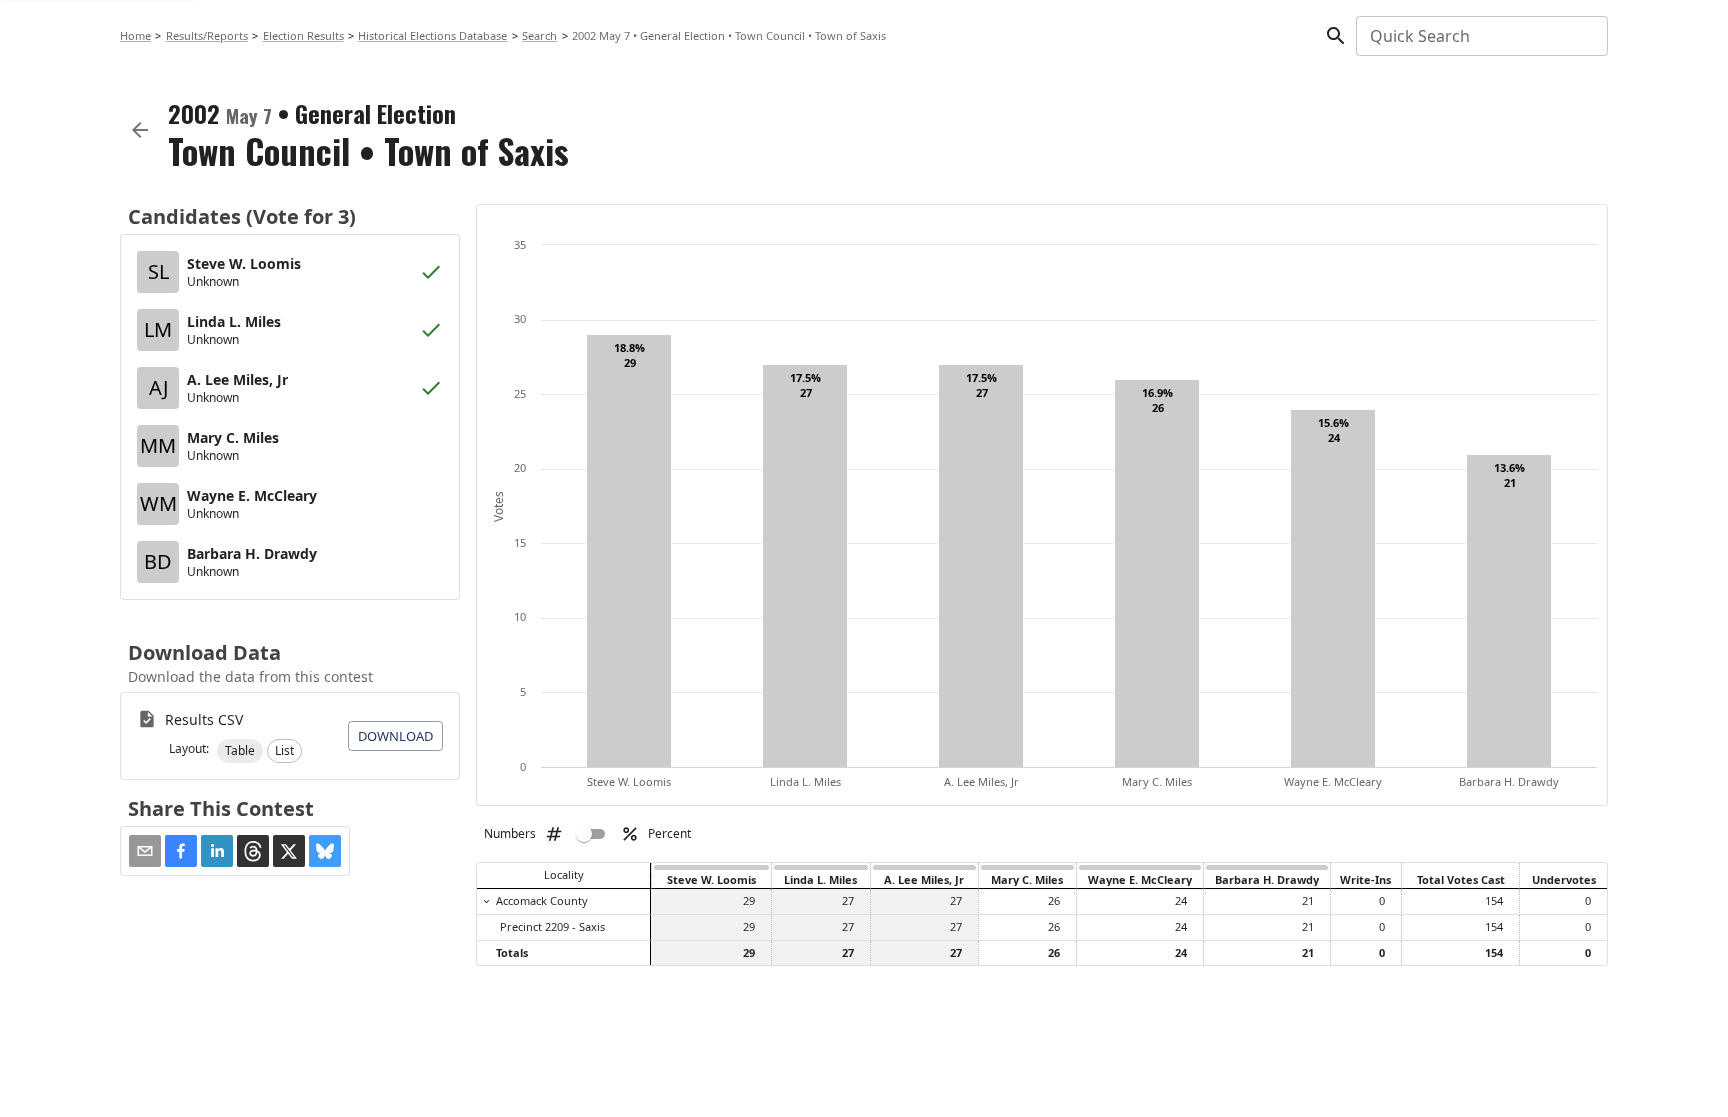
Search (539, 35)
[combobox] (1480, 36)
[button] (240, 751)
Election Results (303, 35)
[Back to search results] (140, 130)
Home (135, 35)
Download (395, 736)
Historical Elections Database (432, 35)
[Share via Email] (145, 851)
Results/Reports (207, 35)
